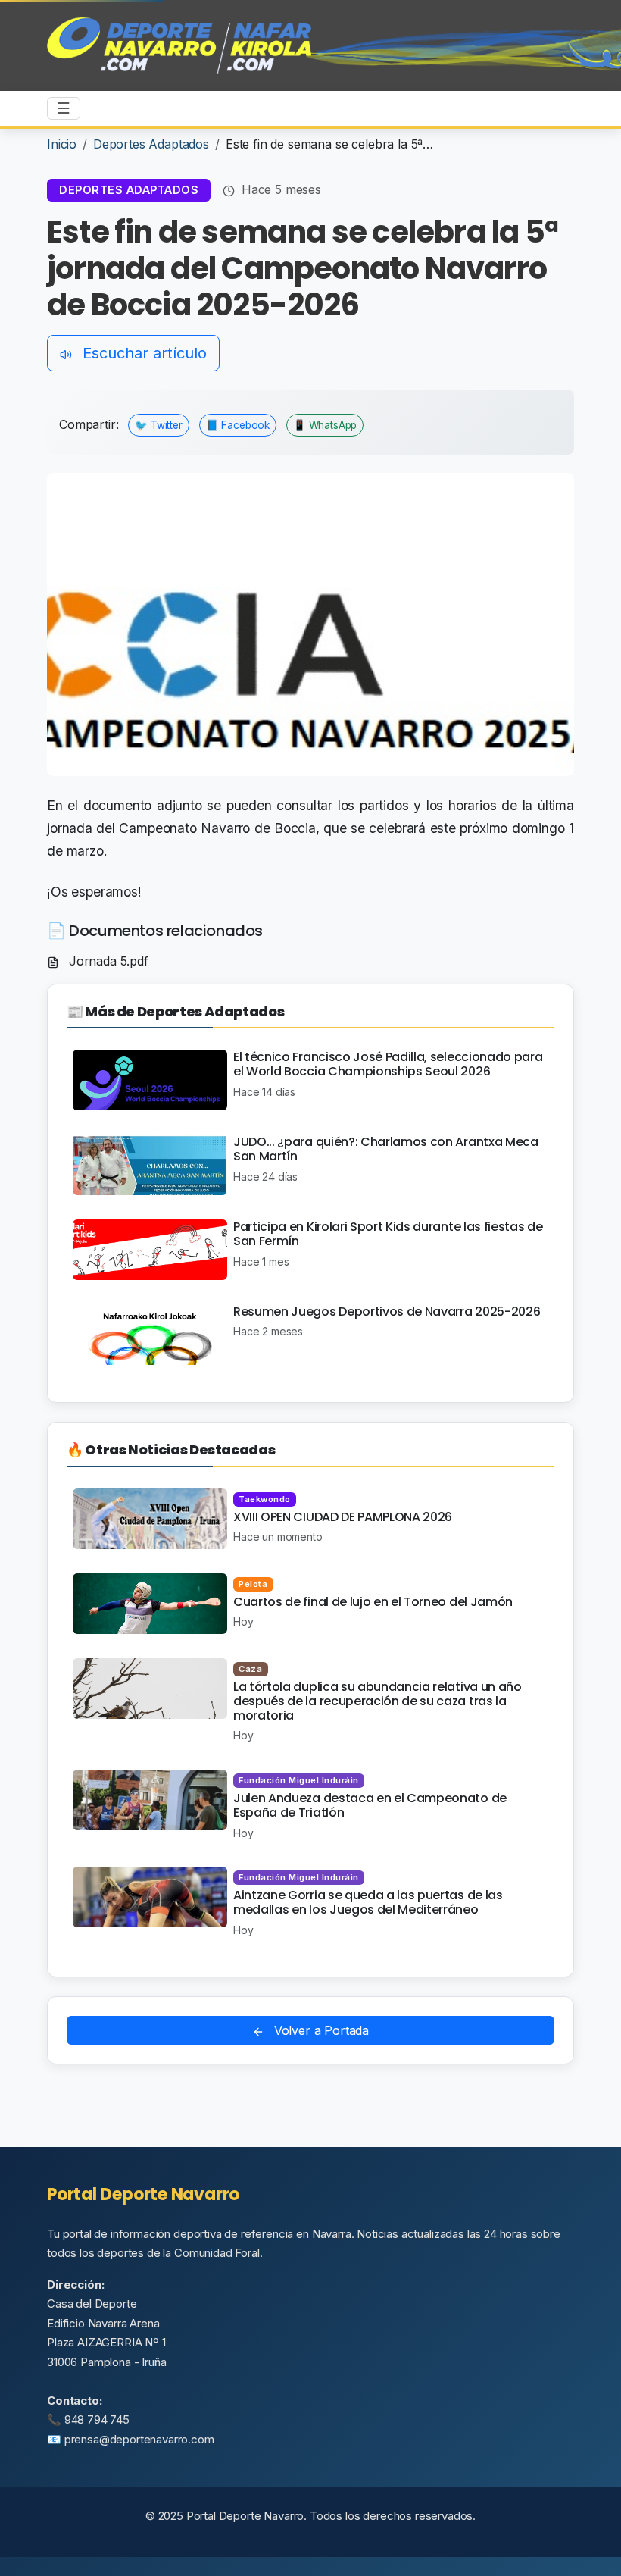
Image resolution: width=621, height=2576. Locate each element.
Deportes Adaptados (151, 144)
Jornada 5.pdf (107, 961)
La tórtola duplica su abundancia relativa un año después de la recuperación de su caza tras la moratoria (378, 1701)
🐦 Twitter (159, 425)
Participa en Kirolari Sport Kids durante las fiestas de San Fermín (388, 1234)
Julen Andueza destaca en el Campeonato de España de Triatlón (370, 1805)
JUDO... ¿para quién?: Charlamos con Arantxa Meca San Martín (386, 1149)
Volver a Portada (320, 2030)
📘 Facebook (238, 425)
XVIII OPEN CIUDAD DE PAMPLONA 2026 (343, 1517)
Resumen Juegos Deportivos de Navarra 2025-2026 (387, 1311)
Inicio (62, 144)
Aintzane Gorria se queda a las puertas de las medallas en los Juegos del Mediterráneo (368, 1902)
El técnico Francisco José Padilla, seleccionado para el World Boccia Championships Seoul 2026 (388, 1064)
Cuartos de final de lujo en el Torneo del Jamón (373, 1602)
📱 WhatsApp (325, 425)
